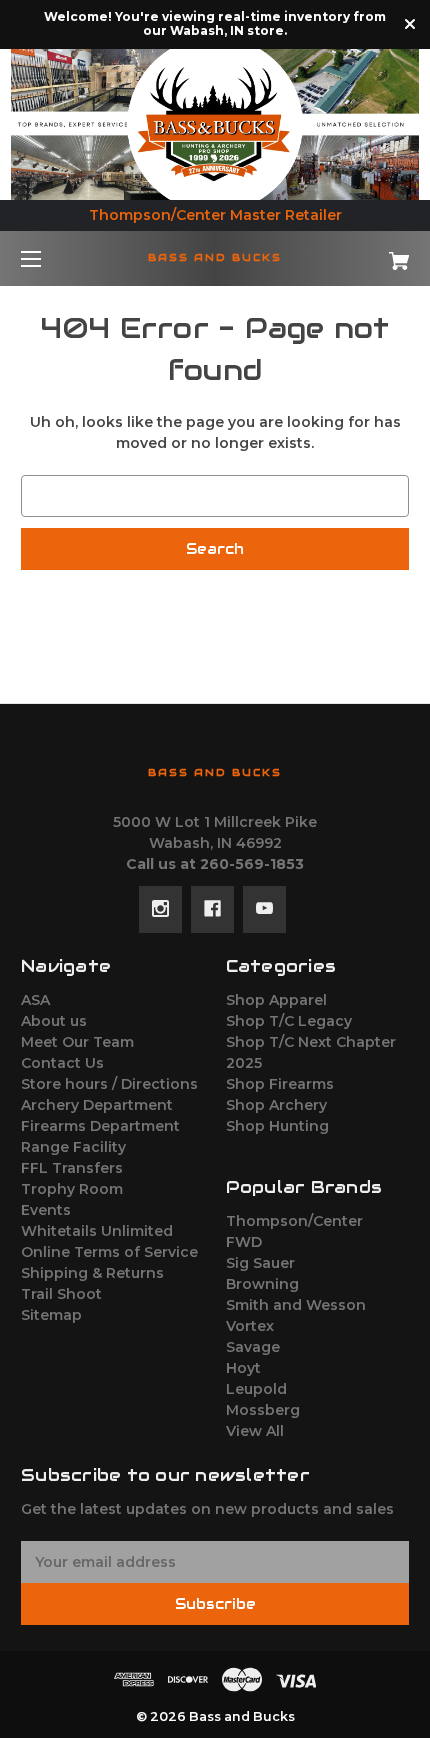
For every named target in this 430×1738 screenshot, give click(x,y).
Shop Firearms (280, 1084)
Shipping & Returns (92, 1273)
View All (255, 1431)
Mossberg (263, 1410)
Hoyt (243, 1368)
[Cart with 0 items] (370, 253)
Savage (253, 1347)
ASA (35, 1000)
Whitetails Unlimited (97, 1231)
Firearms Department (100, 1126)
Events (46, 1210)
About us (54, 1021)
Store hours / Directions (109, 1084)
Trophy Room (72, 1189)
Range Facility (73, 1147)
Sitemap (51, 1315)
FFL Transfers (72, 1168)
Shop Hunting (277, 1126)
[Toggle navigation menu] (48, 258)
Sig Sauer (260, 1263)
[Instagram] (160, 909)
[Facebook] (212, 909)
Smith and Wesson (296, 1305)
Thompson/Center (294, 1221)
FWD (244, 1242)
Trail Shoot (61, 1294)
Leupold (256, 1389)
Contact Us (62, 1063)
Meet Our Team (77, 1042)
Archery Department (97, 1105)
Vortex (250, 1326)
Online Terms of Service (109, 1252)
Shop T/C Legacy (289, 1021)
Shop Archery (276, 1105)
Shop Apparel (276, 1000)
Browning (262, 1284)
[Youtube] (264, 909)
